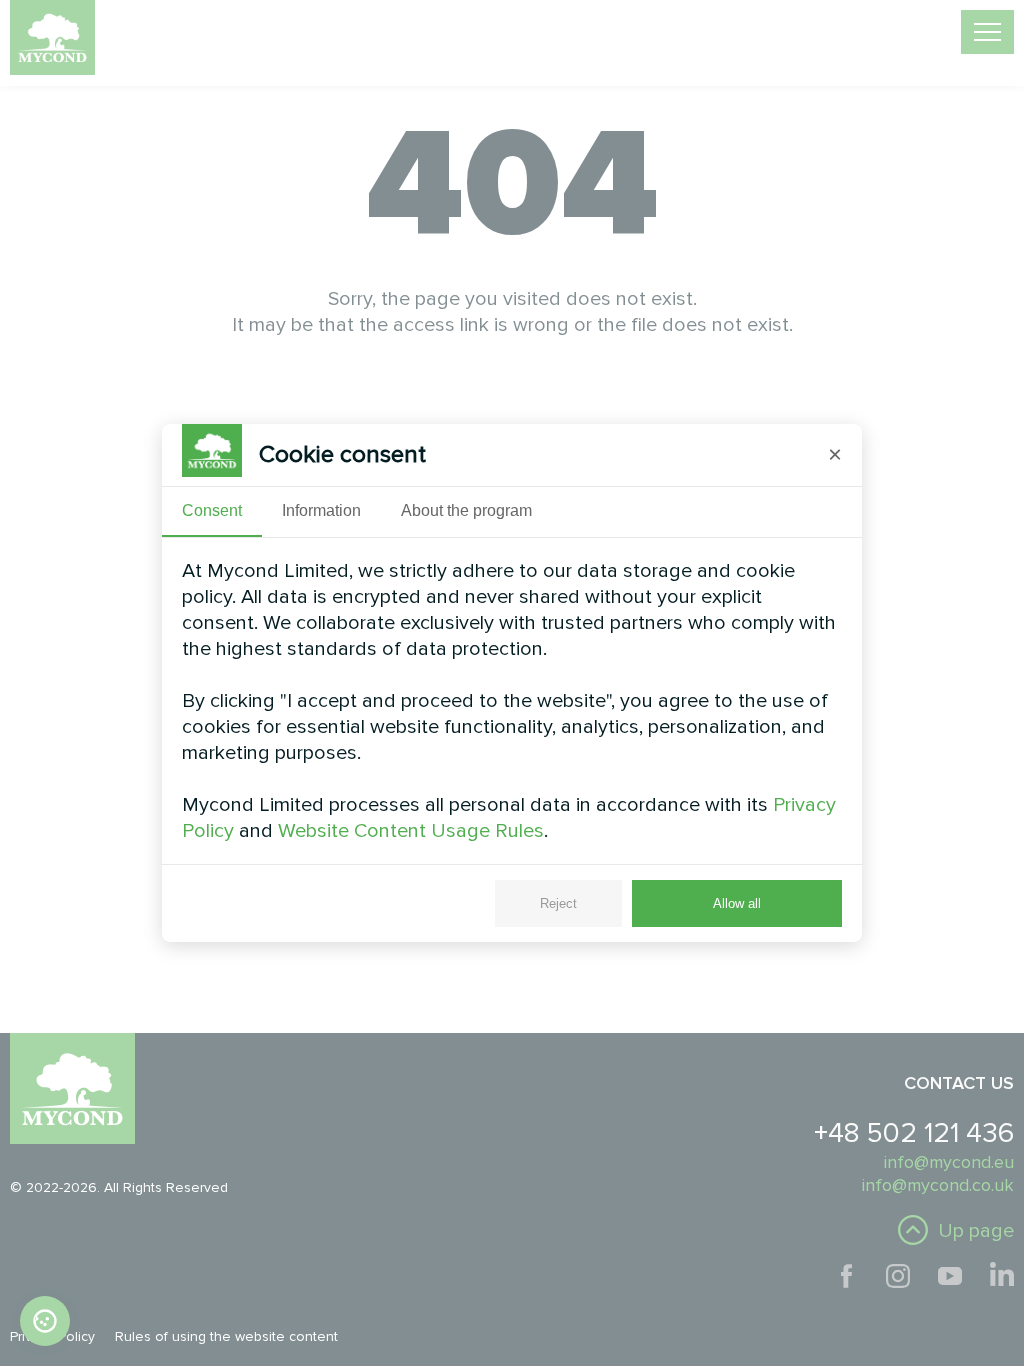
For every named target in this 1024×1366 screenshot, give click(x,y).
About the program (466, 510)
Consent (212, 510)
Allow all (737, 903)
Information (321, 510)
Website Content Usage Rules (411, 831)
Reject (558, 903)
